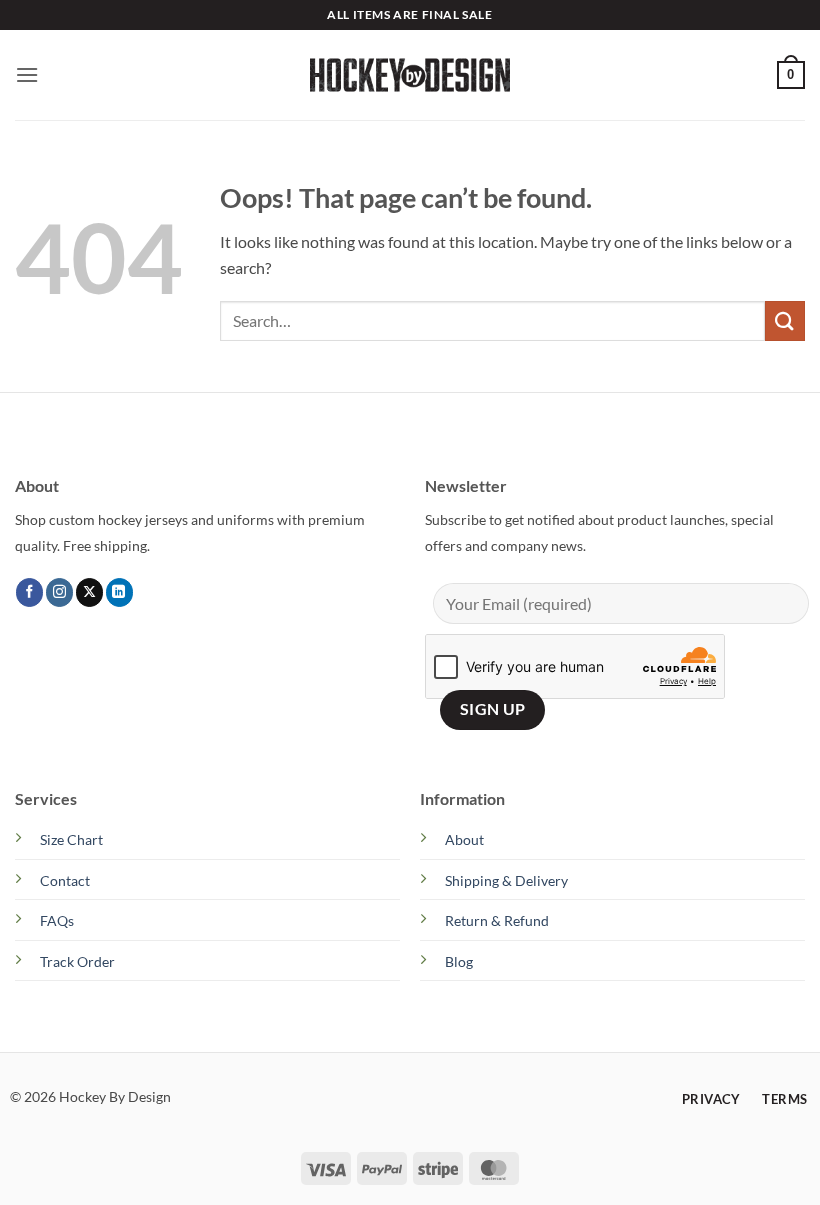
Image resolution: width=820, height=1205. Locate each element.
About (464, 839)
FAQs (57, 920)
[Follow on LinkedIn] (119, 592)
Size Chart (71, 839)
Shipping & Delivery (506, 880)
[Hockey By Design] (410, 75)
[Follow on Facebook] (29, 592)
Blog (459, 961)
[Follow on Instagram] (59, 592)
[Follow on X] (89, 592)
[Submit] (785, 320)
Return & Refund (497, 920)
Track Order (77, 961)
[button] (27, 74)
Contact (65, 880)
